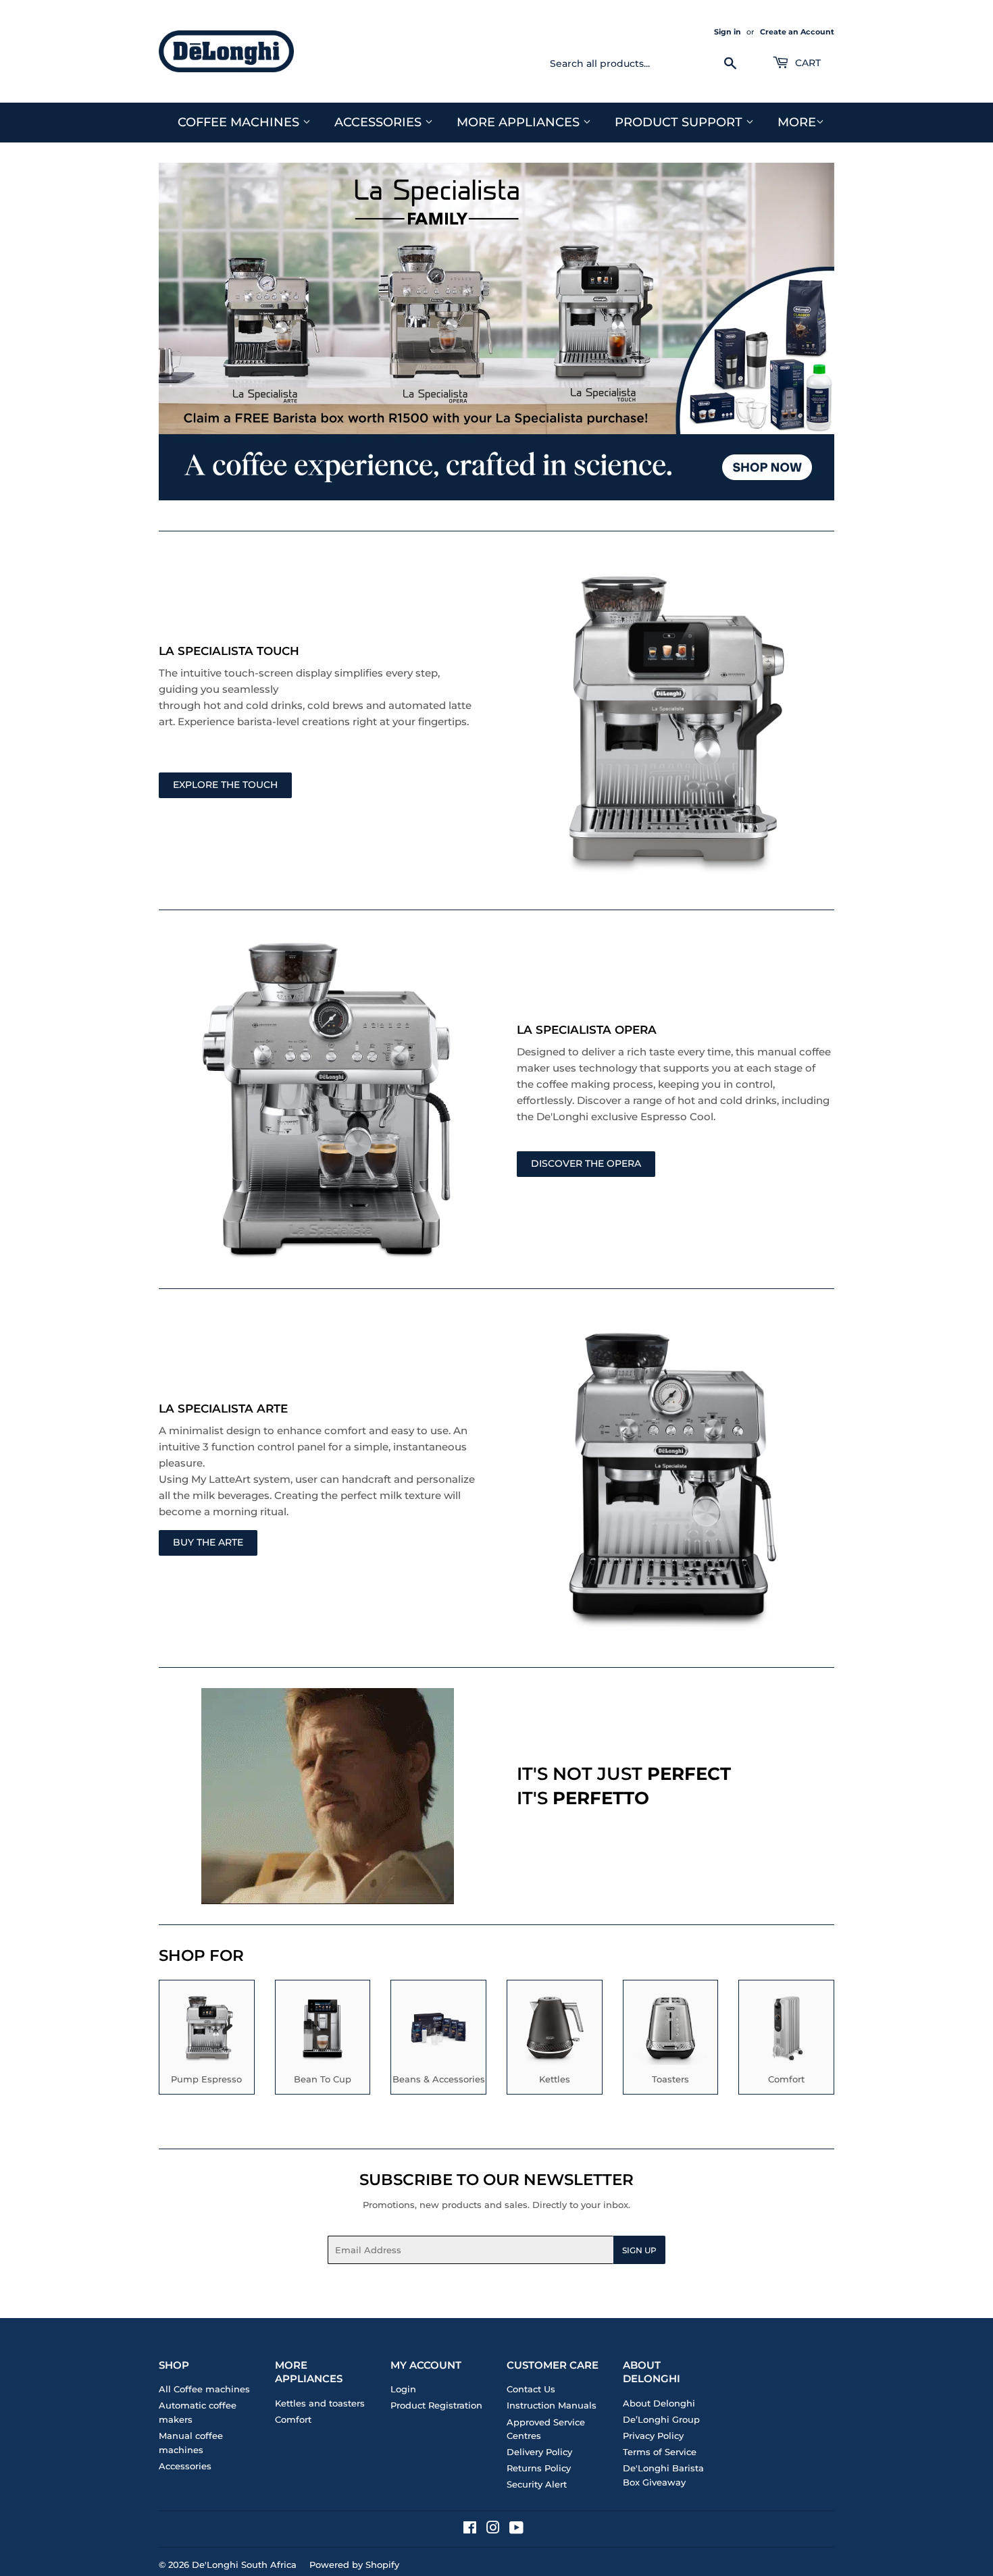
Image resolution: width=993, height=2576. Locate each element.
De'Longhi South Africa (244, 2565)
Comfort (293, 2419)
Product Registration (436, 2405)
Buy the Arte (208, 1542)
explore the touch (225, 785)
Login (403, 2389)
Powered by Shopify (354, 2565)
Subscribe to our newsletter (496, 2180)
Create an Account (797, 32)
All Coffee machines (204, 2389)
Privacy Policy (653, 2436)
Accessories (380, 122)
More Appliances (520, 122)
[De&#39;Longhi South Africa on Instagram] (493, 2529)
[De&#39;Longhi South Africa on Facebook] (470, 2529)
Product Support (680, 122)
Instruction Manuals (552, 2405)
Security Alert (537, 2484)
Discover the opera (586, 1163)
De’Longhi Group (661, 2419)
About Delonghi (659, 2403)
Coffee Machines (240, 122)
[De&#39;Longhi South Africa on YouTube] (516, 2529)
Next (806, 332)
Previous (187, 332)
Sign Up (639, 2250)
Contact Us (531, 2389)
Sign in (728, 32)
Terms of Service (660, 2452)
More (797, 122)
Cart (807, 63)
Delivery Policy (539, 2452)
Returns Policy (539, 2468)
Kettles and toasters (320, 2403)
